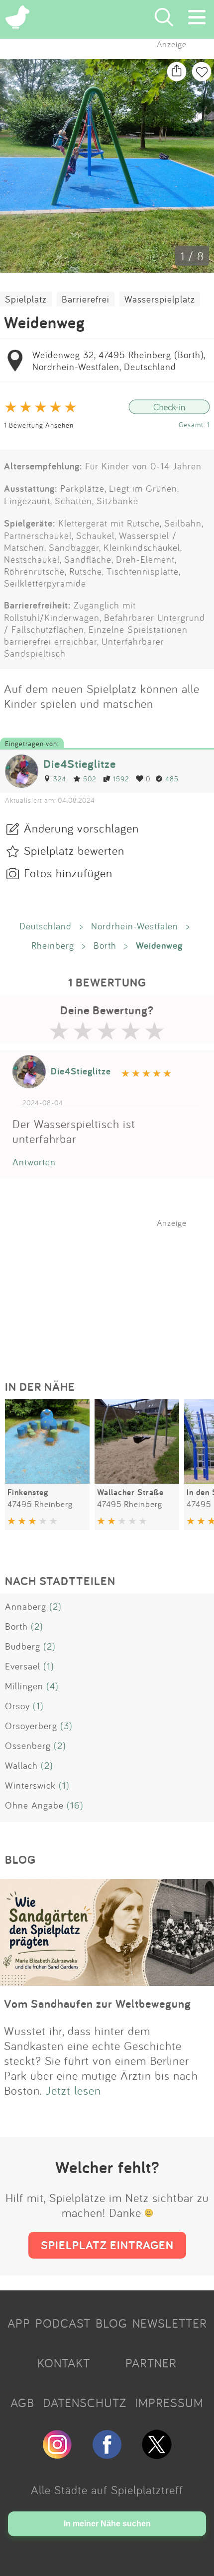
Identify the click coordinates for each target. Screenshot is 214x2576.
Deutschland (46, 926)
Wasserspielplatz (160, 299)
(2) (55, 1606)
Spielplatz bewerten (74, 850)
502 (90, 779)
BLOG (111, 2323)
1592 (121, 779)
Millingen (24, 1686)
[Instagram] (57, 2455)
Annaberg (26, 1606)
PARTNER (151, 2363)
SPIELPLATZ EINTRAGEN (107, 2245)
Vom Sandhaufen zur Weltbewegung (98, 2004)
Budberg (23, 1646)
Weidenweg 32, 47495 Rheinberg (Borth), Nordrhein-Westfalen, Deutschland (119, 361)
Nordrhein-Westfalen (135, 926)
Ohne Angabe (34, 1805)
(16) (75, 1805)
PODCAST (63, 2323)
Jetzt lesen (73, 2090)
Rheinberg (53, 945)
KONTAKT (64, 2363)
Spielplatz (26, 299)
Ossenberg (28, 1745)
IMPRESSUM (169, 2403)
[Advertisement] (112, 1290)
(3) (66, 1726)
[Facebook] (107, 2455)
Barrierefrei (86, 299)
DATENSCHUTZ (85, 2403)
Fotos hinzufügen (68, 873)
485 (172, 779)
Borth (105, 945)
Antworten (34, 1162)
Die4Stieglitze (80, 764)
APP (19, 2323)
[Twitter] (157, 2455)
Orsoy (17, 1706)
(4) (53, 1686)
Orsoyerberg (31, 1726)
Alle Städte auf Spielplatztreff (107, 2490)
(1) (49, 1666)
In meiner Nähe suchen (107, 2524)
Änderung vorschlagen (81, 828)
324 (60, 779)
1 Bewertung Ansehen (39, 425)
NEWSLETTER (170, 2323)
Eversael (23, 1666)
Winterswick (30, 1785)
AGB (22, 2403)
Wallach (21, 1765)
